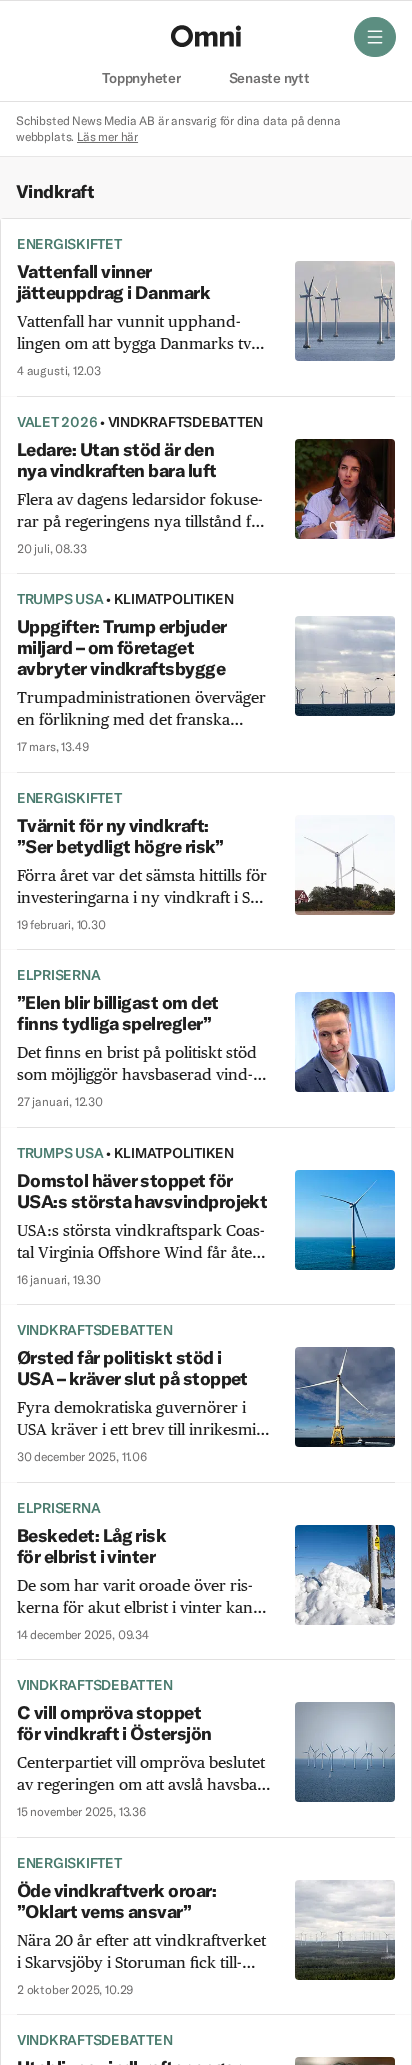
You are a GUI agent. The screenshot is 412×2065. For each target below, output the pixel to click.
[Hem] (206, 36)
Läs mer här (107, 136)
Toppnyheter (141, 79)
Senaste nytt (269, 79)
